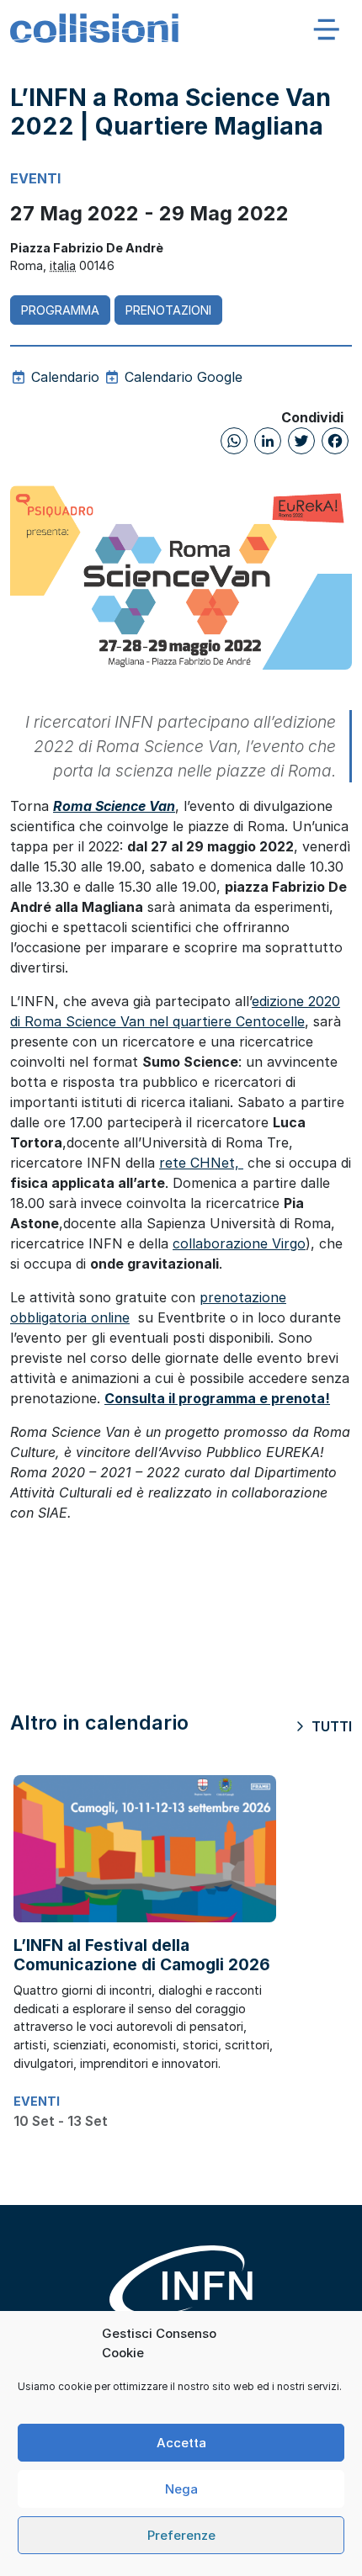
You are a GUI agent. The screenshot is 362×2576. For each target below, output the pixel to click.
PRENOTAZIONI (168, 310)
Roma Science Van (114, 806)
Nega (181, 2489)
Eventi (35, 178)
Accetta (181, 2443)
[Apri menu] (327, 29)
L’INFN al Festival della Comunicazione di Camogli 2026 (142, 1955)
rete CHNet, (201, 1163)
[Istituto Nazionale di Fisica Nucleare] (181, 2294)
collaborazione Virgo (239, 1243)
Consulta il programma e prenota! (217, 1398)
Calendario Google (181, 377)
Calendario (63, 377)
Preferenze (181, 2535)
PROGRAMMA (60, 310)
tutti (330, 1726)
